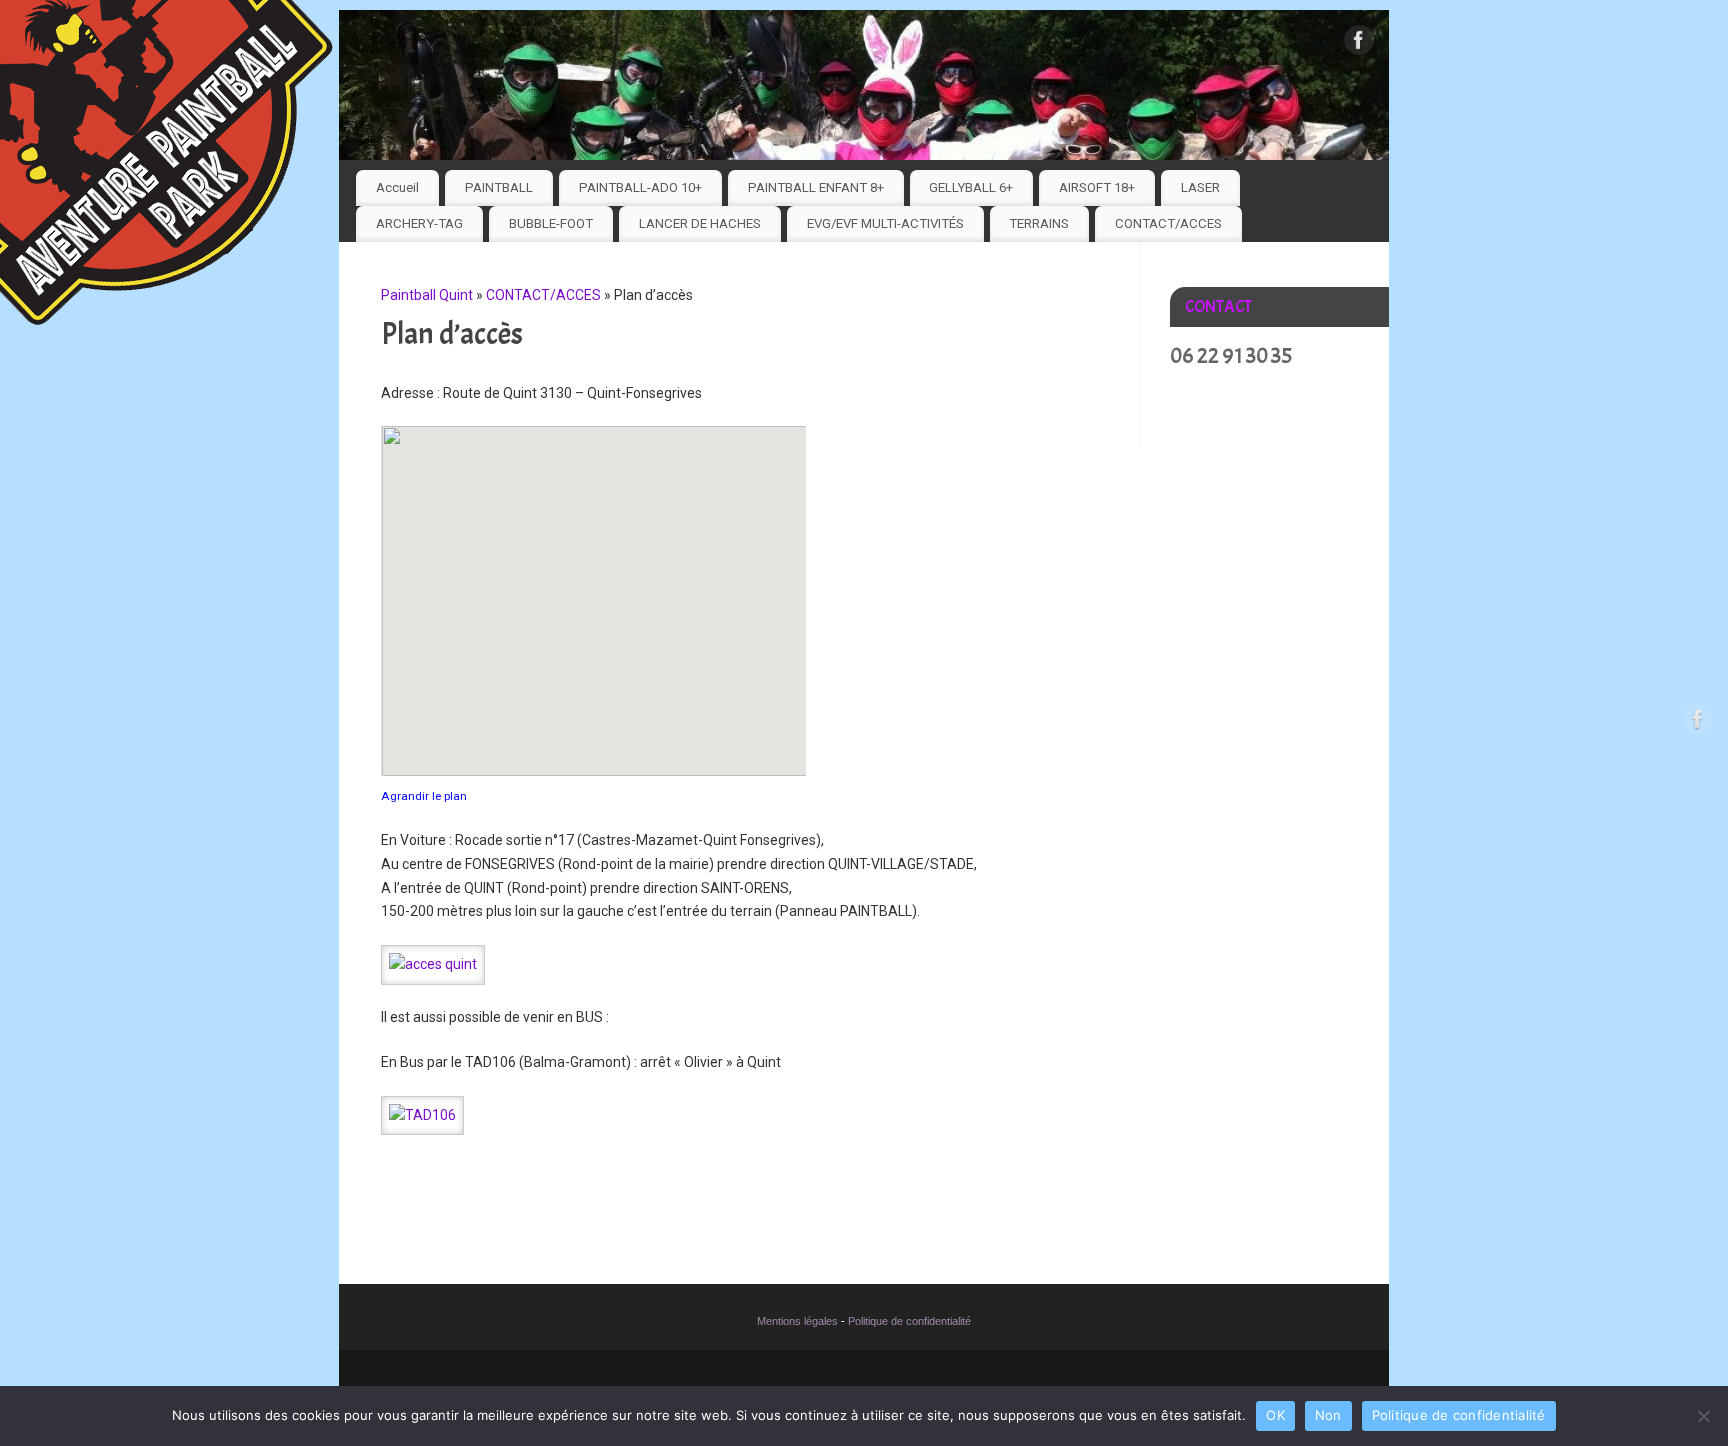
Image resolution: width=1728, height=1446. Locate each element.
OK (1275, 1415)
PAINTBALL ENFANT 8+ (816, 187)
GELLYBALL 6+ (971, 187)
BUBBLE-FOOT (551, 223)
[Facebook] (1359, 44)
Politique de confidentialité (909, 1321)
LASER (1200, 187)
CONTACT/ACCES (1168, 223)
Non (1328, 1415)
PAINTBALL (499, 187)
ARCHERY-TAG (419, 223)
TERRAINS (1039, 223)
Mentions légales (797, 1321)
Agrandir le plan (424, 796)
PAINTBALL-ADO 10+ (640, 187)
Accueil (397, 187)
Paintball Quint (427, 295)
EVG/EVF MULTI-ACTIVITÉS (885, 223)
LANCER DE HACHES (700, 223)
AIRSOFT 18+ (1097, 187)
